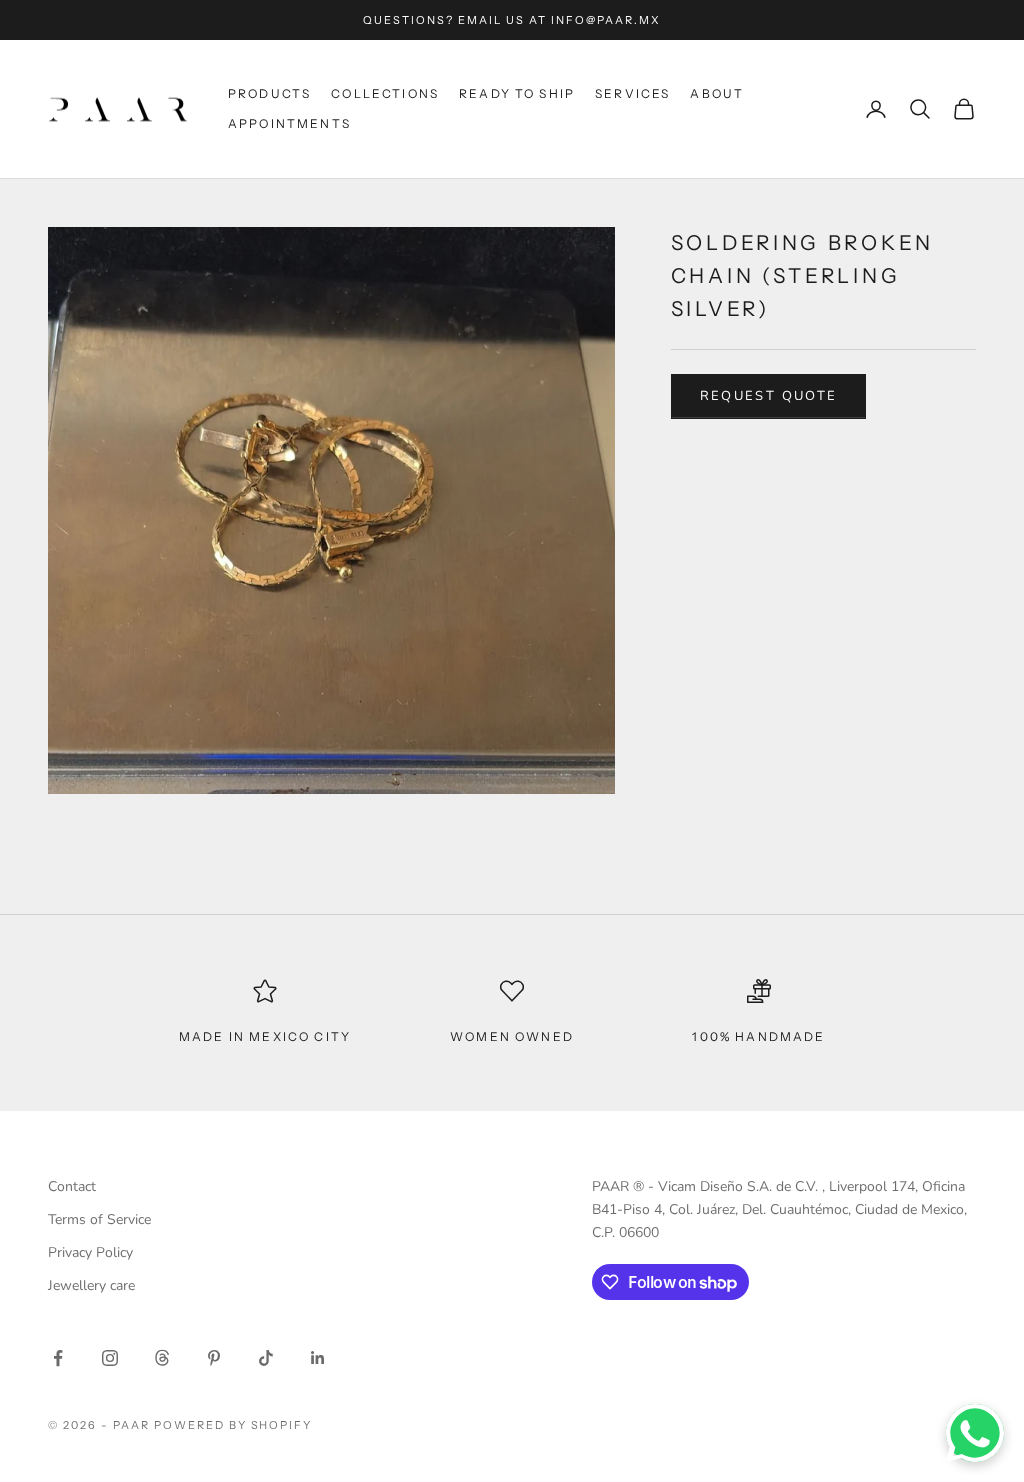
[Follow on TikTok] (266, 1358)
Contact (72, 1186)
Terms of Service (99, 1219)
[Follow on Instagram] (110, 1358)
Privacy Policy (90, 1252)
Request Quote (768, 396)
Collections (385, 93)
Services (632, 93)
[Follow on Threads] (162, 1358)
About (717, 93)
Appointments (289, 123)
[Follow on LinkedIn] (318, 1358)
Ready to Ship (517, 93)
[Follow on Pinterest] (214, 1358)
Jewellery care (91, 1285)
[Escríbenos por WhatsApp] (975, 1433)
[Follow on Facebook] (58, 1358)
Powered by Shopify (233, 1425)
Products (269, 93)
